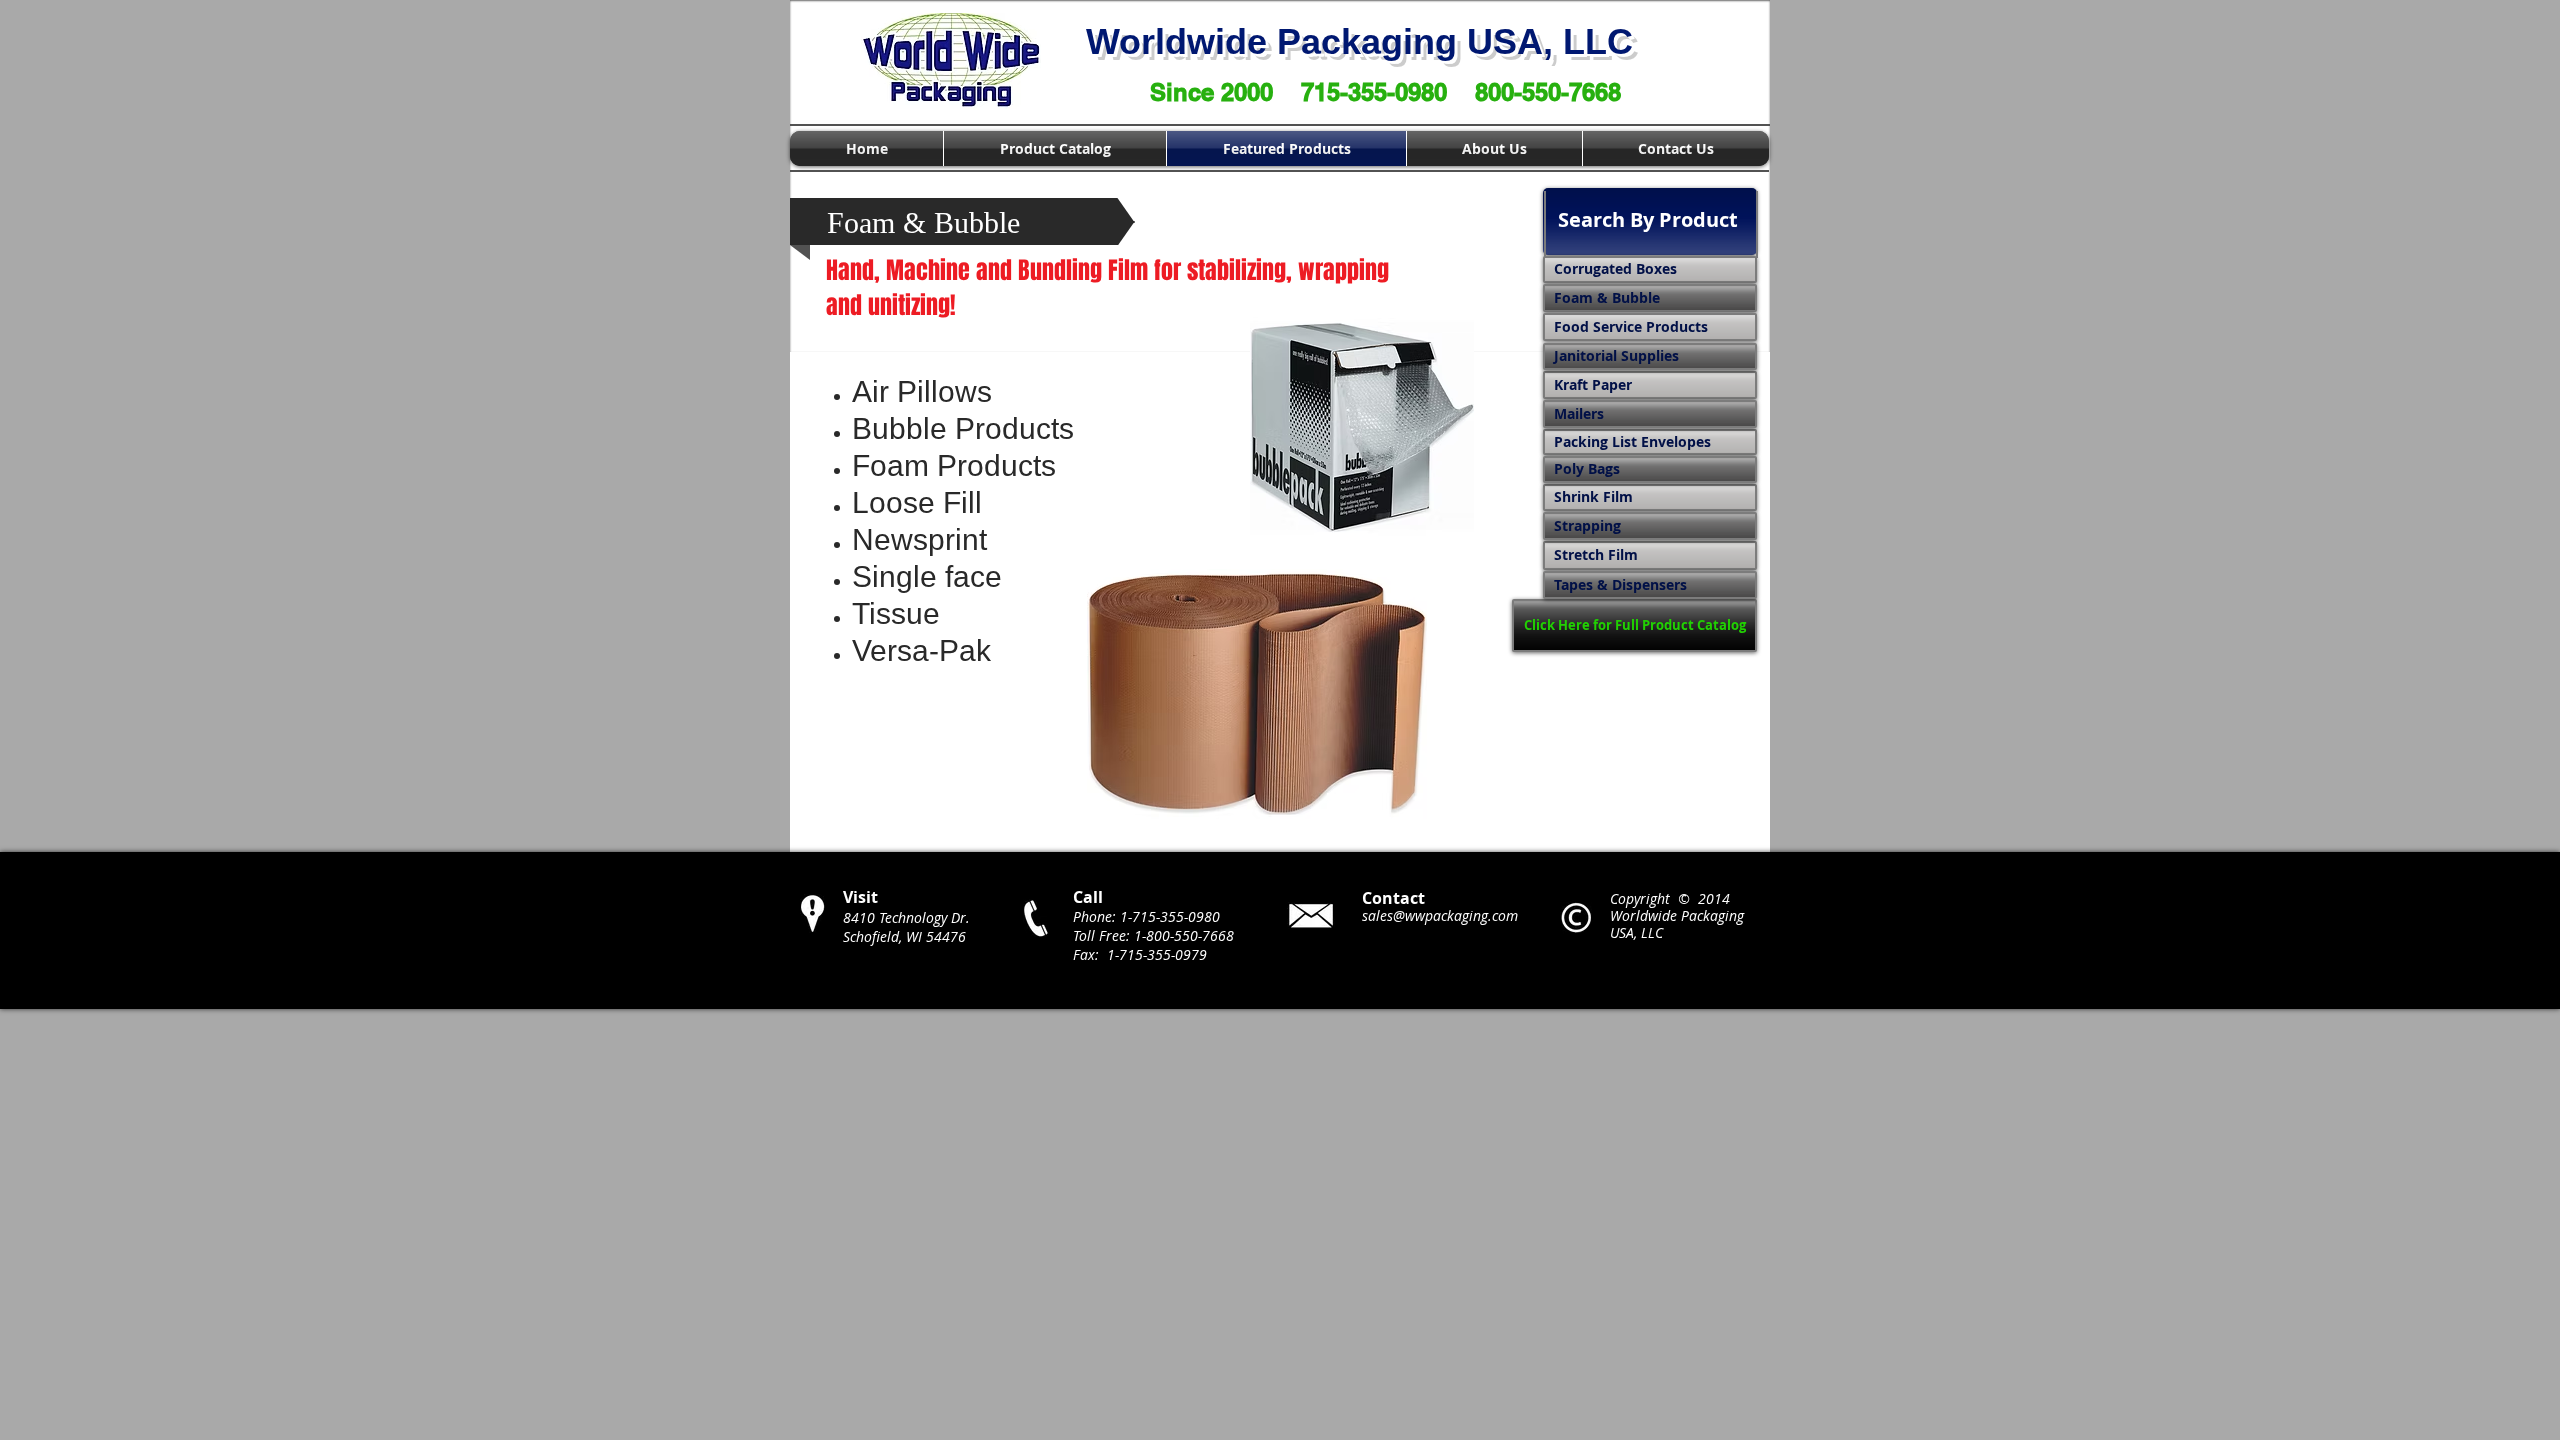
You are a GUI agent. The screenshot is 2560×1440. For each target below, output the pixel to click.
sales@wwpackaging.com (1440, 915)
